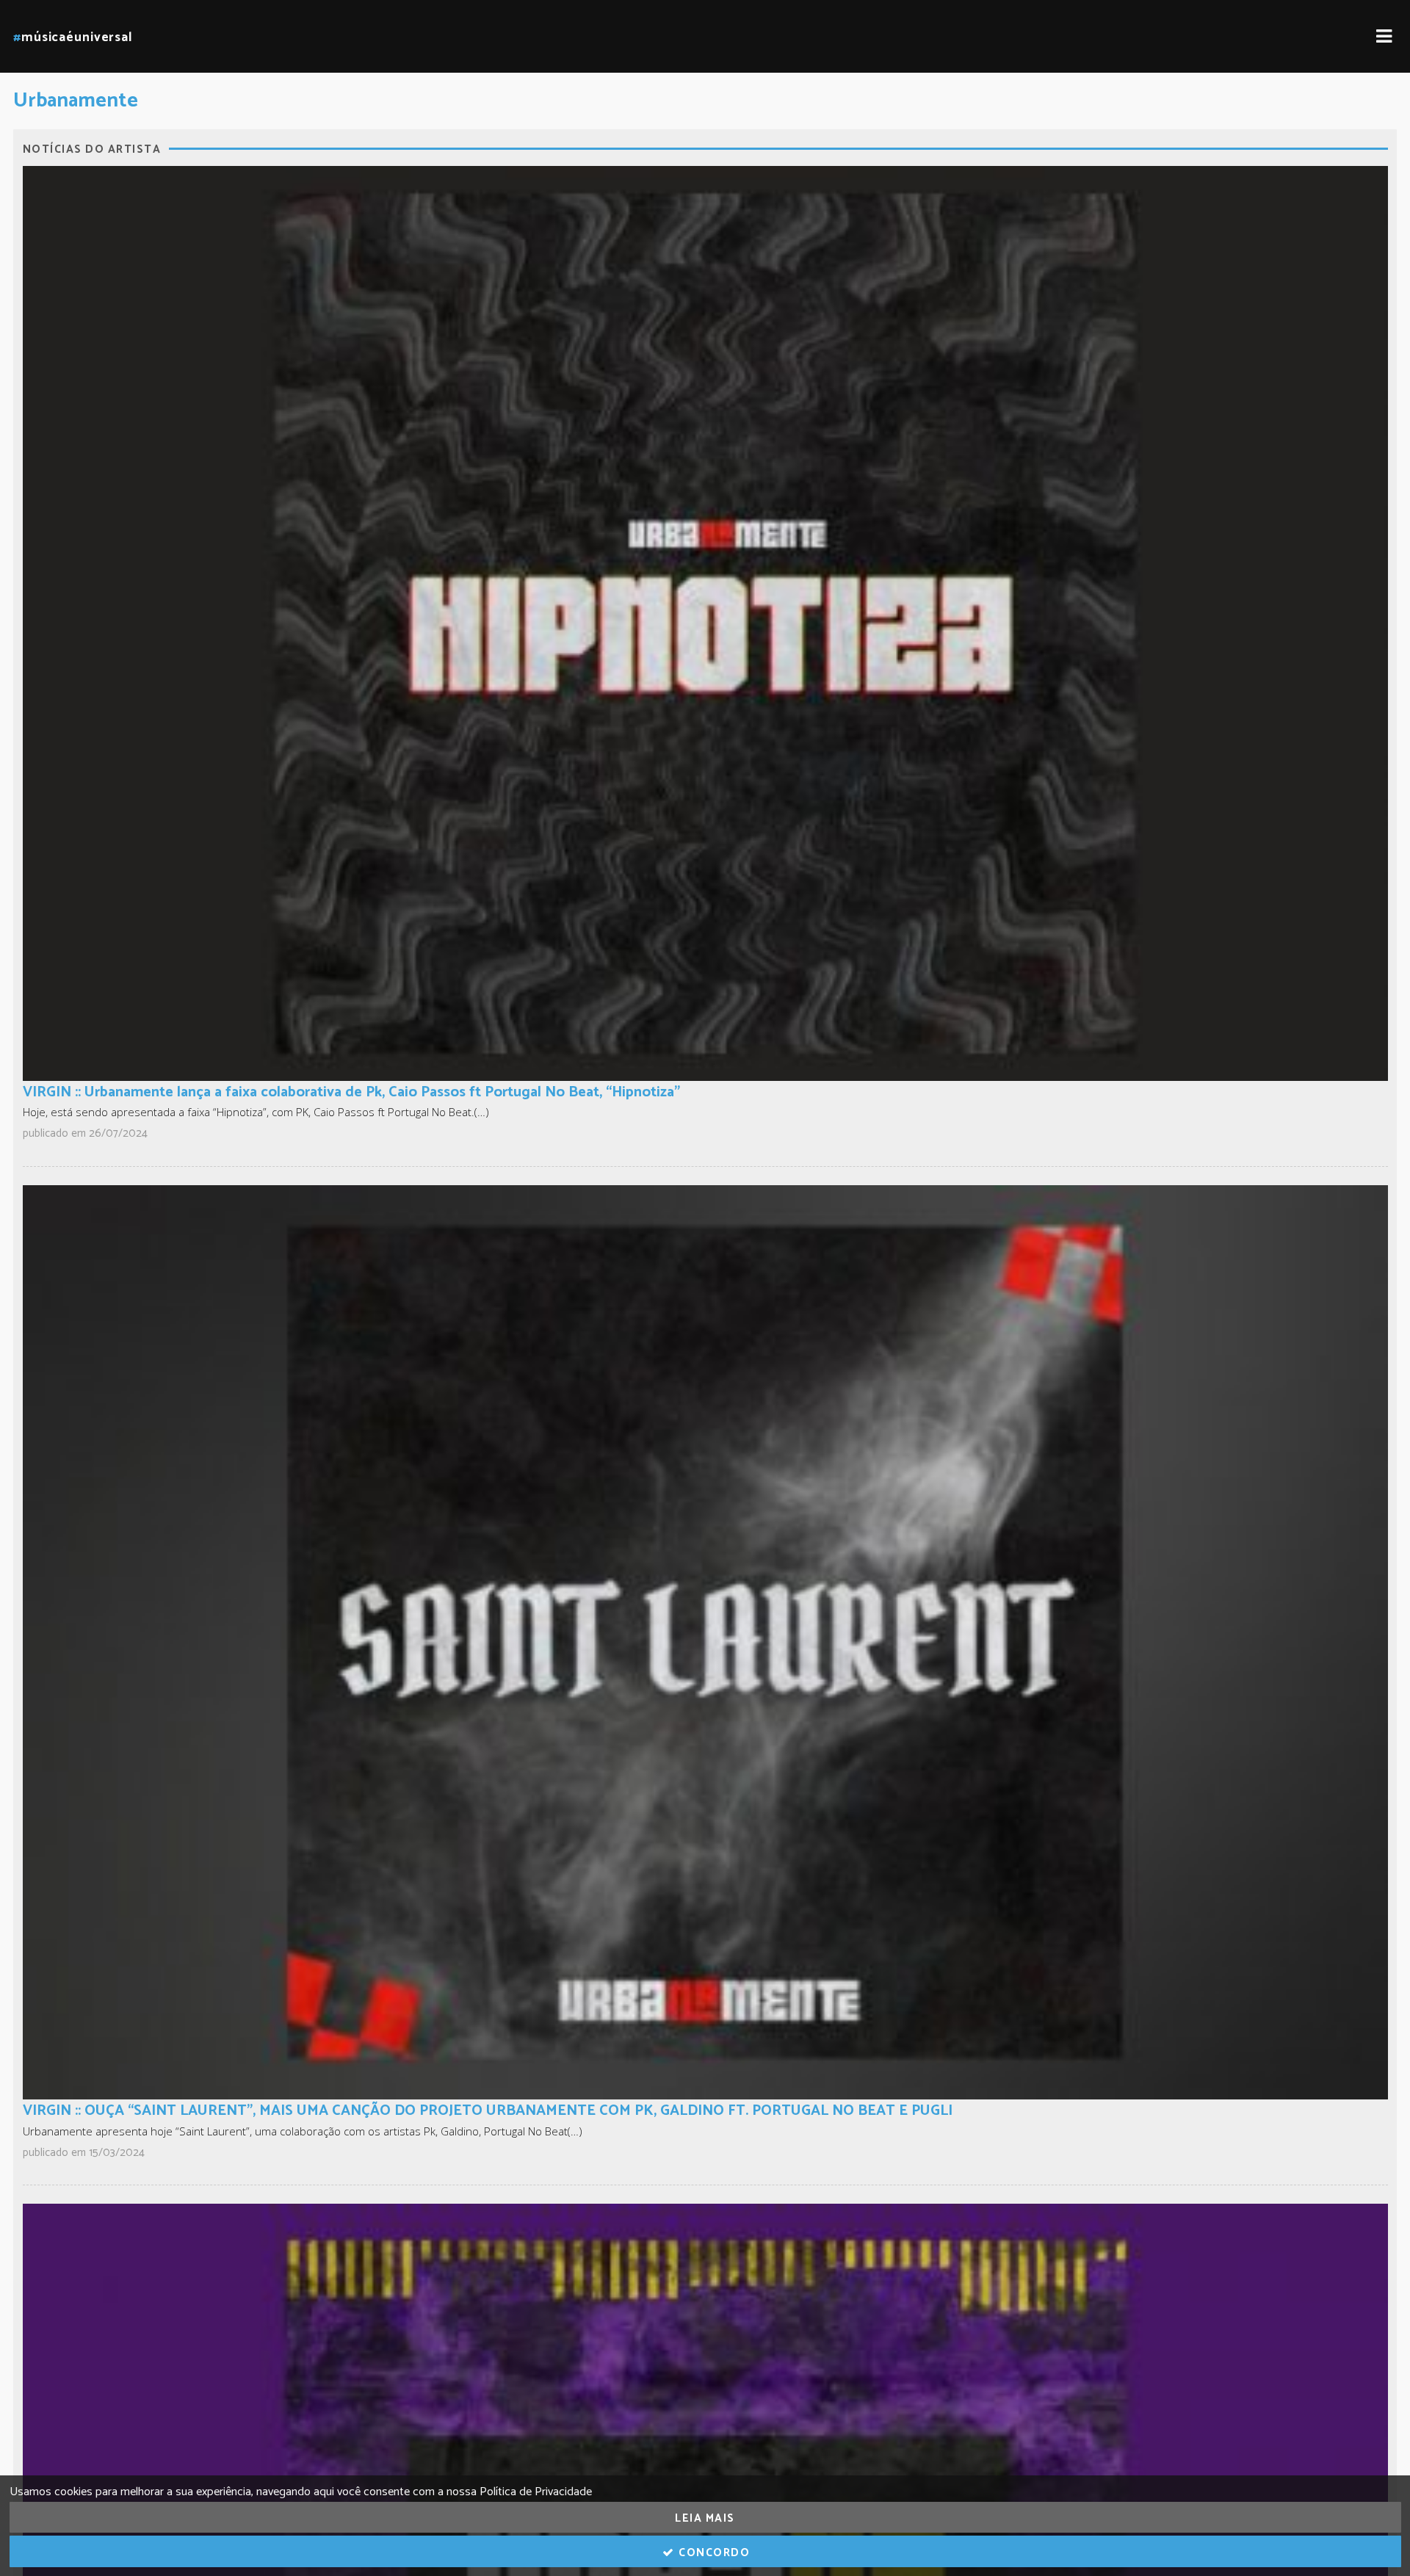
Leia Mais (705, 2518)
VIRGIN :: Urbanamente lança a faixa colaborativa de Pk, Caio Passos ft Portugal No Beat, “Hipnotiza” (351, 1092)
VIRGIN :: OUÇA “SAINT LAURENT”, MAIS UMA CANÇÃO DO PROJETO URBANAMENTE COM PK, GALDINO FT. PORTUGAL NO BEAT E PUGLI (488, 2111)
